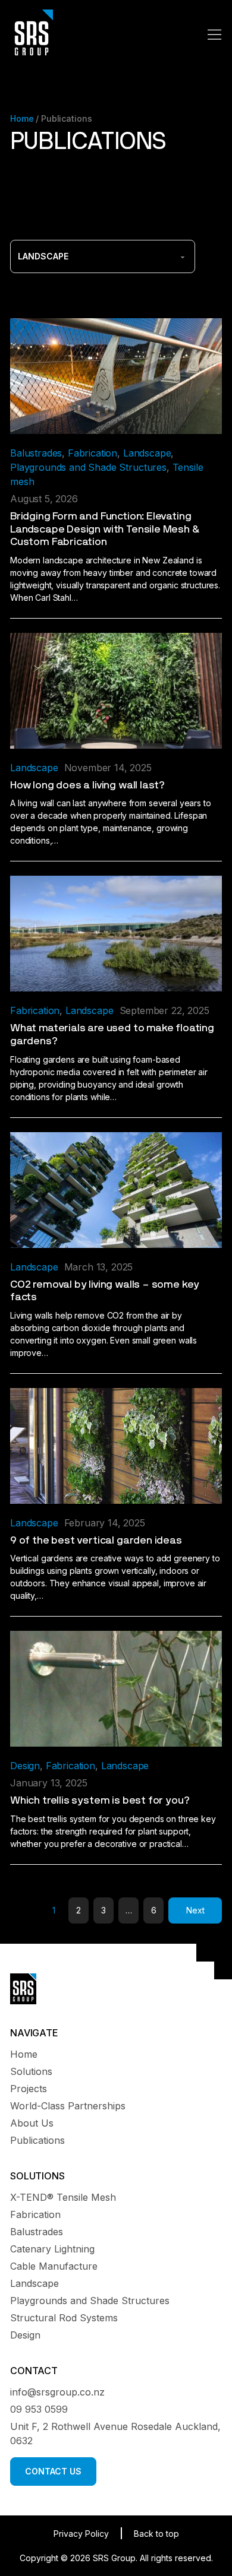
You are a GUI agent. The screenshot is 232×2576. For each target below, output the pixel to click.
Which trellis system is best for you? (100, 1801)
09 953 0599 (39, 2409)
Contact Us (53, 2471)
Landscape (147, 453)
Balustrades (36, 453)
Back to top (156, 2534)
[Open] (215, 34)
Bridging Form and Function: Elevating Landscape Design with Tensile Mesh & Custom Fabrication (105, 529)
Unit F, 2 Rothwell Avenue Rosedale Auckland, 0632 (115, 2434)
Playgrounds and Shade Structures (88, 467)
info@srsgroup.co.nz (57, 2392)
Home (22, 118)
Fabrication (93, 453)
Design (25, 1766)
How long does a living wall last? (87, 785)
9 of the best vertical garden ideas (96, 1541)
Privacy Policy (81, 2534)
